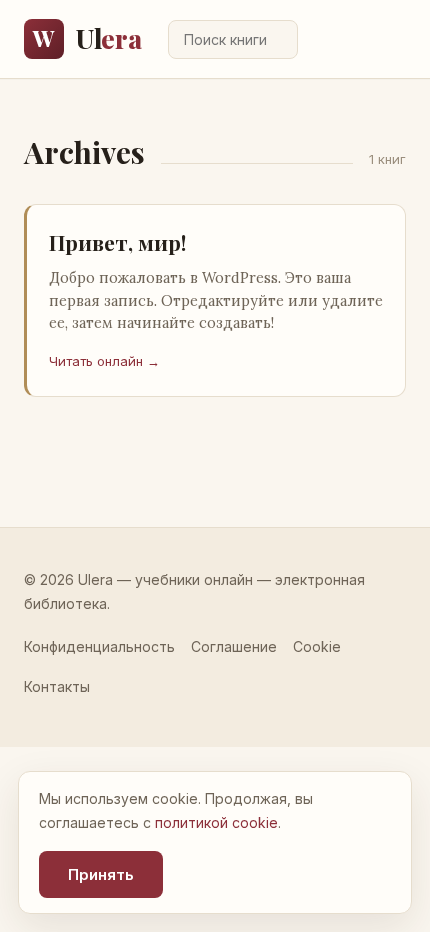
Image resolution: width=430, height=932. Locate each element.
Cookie (317, 646)
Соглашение (234, 646)
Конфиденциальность (99, 646)
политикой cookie (216, 822)
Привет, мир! (117, 242)
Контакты (57, 686)
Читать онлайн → (104, 361)
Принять (101, 874)
